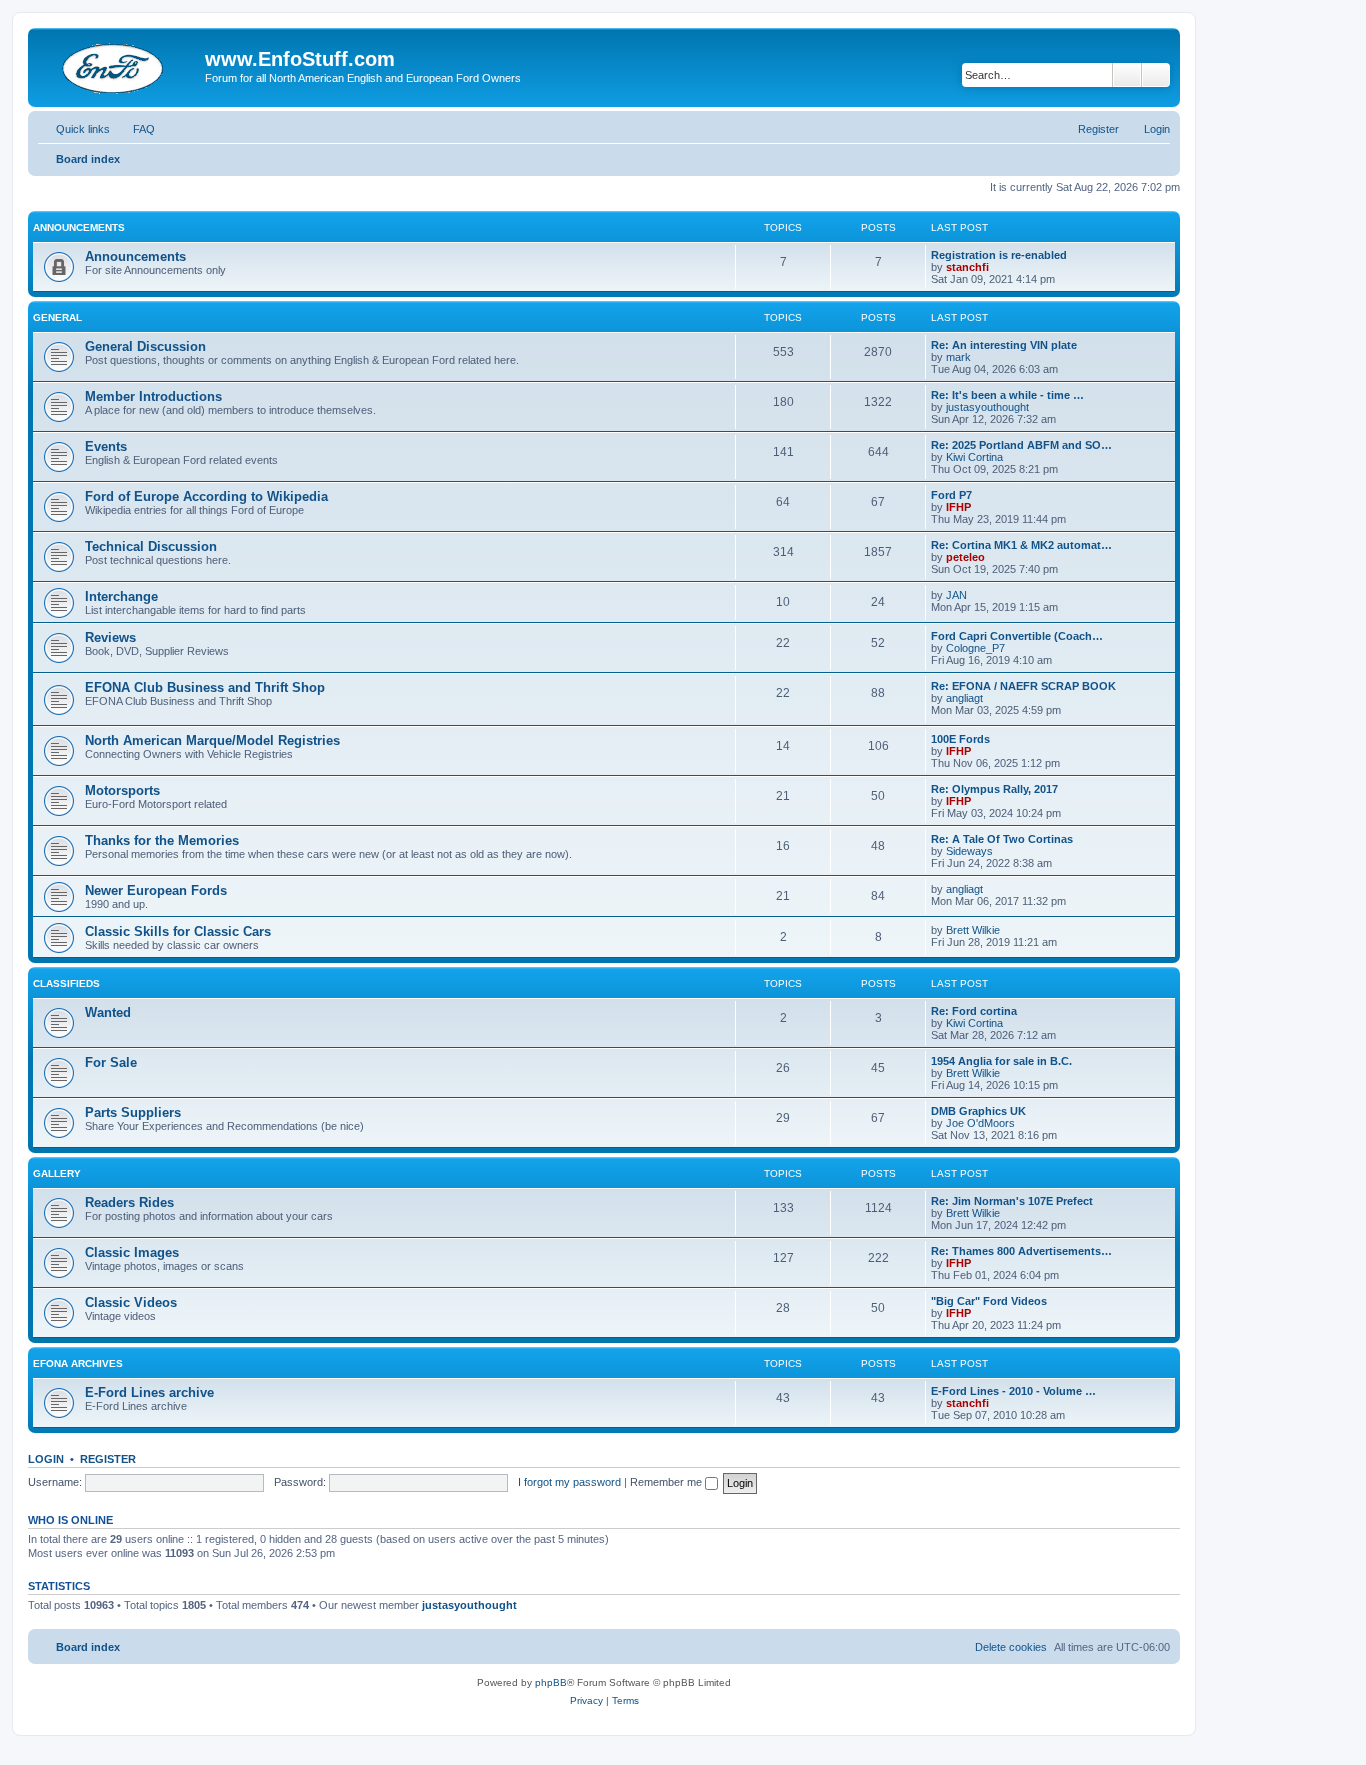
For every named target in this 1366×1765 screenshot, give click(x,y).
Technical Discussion (151, 546)
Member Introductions (153, 396)
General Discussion (145, 346)
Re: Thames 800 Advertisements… (1021, 1251)
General (57, 317)
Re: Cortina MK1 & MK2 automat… (1021, 545)
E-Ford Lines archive (149, 1392)
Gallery (57, 1173)
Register (108, 1459)
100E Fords (960, 739)
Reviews (110, 637)
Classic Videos (131, 1302)
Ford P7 (951, 495)
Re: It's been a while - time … (1007, 395)
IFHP (958, 507)
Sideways (969, 851)
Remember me (667, 1482)
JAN (956, 595)
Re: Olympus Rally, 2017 (994, 789)
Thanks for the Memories (162, 840)
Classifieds (66, 983)
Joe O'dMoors (980, 1123)
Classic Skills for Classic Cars (178, 931)
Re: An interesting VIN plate (1004, 345)
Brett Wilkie (973, 930)
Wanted (108, 1012)
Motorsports (122, 790)
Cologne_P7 (975, 648)
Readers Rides (129, 1202)
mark (958, 357)
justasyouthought (987, 407)
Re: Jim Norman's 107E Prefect (1012, 1201)
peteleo (965, 557)
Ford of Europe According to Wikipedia (206, 496)
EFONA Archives (78, 1363)
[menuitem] (135, 129)
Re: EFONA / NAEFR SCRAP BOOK (1023, 686)
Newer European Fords (156, 890)
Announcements (79, 227)
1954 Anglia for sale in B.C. (1001, 1061)
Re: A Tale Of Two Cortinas (1002, 839)
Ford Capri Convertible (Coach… (1017, 636)
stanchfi (967, 267)
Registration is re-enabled (999, 255)
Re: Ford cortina (974, 1011)
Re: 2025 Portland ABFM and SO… (1021, 445)
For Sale (111, 1062)
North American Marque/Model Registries (212, 740)
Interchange (121, 596)
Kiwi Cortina (974, 457)
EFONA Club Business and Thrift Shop (205, 687)
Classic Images (132, 1252)
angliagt (964, 698)
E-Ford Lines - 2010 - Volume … (1013, 1391)
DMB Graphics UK (978, 1111)
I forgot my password (569, 1482)
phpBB (551, 1682)
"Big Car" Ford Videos (989, 1301)
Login (46, 1459)
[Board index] (119, 65)
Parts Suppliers (133, 1112)
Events (106, 446)
